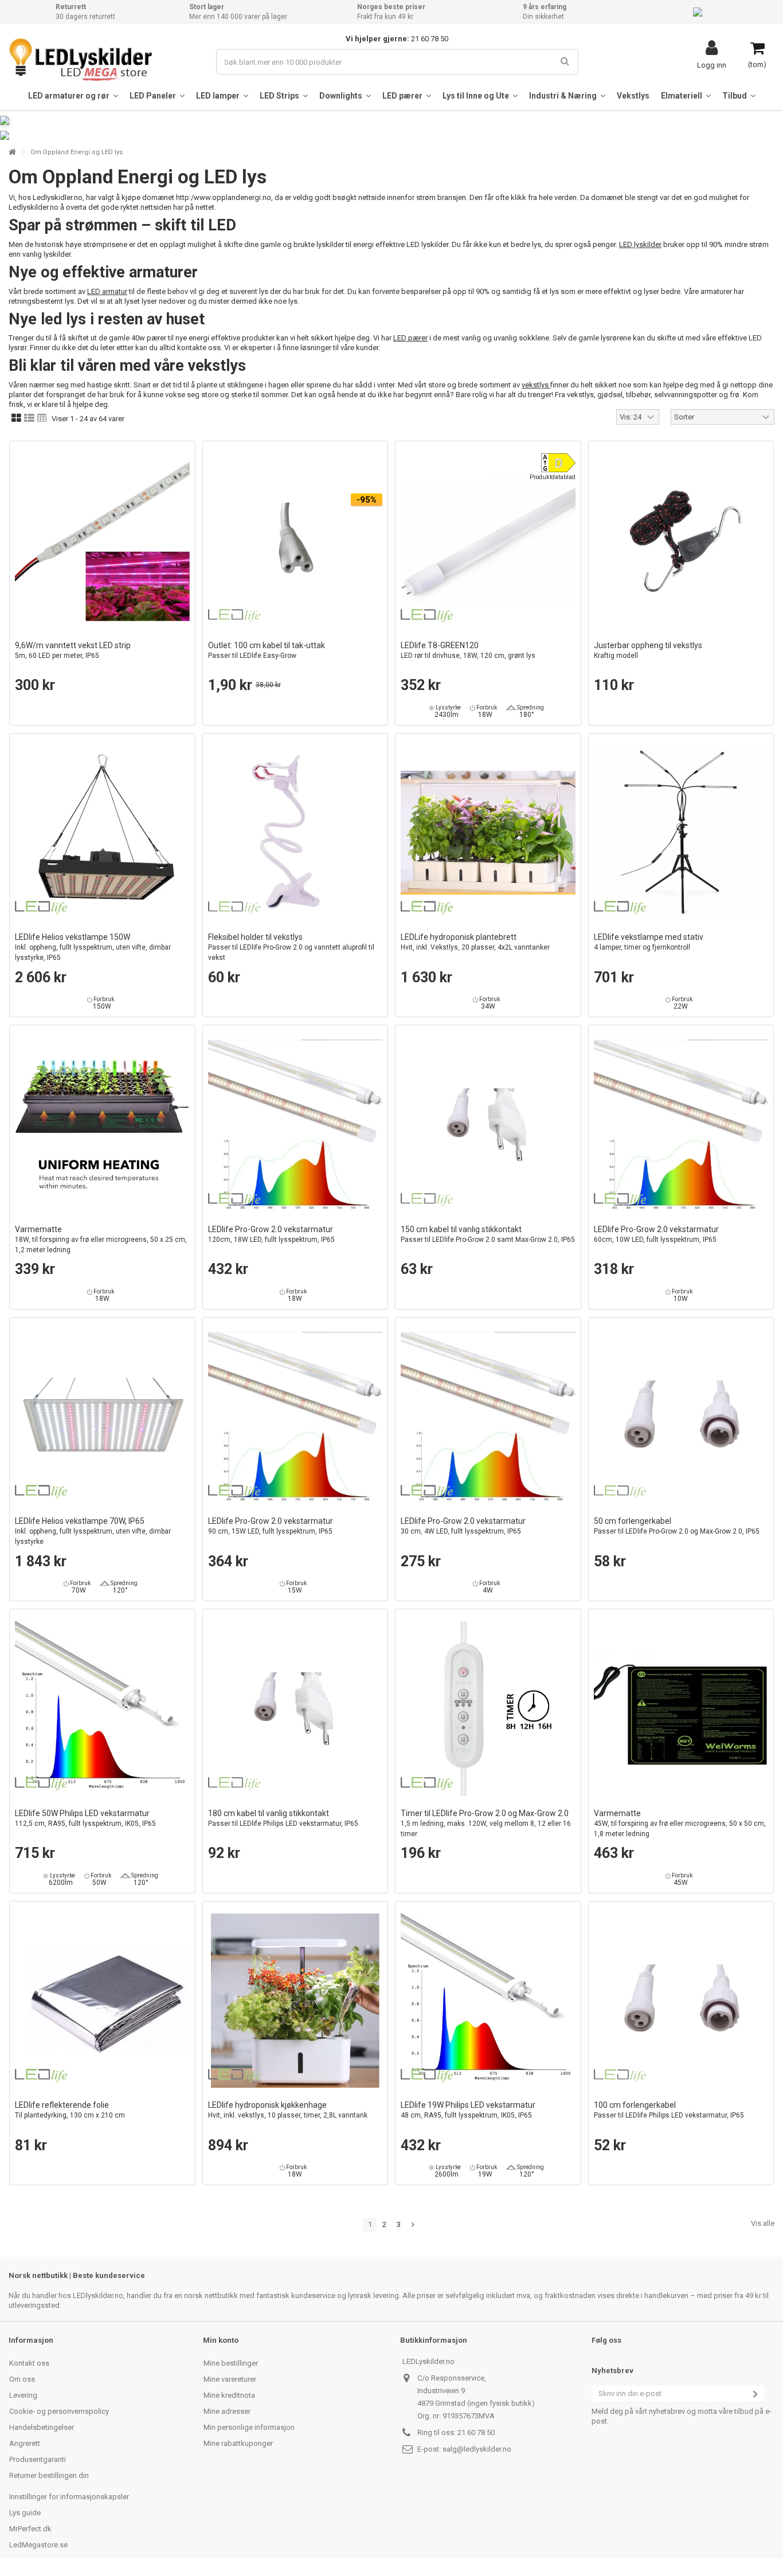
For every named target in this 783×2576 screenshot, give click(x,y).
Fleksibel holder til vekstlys (291, 947)
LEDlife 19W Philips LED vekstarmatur (468, 2110)
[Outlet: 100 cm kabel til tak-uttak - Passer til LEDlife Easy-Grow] (295, 541)
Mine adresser (227, 2411)
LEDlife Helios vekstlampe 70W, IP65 (93, 1531)
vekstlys (536, 385)
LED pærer (410, 338)
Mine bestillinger (231, 2363)
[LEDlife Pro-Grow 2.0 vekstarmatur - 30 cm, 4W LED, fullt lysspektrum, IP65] (488, 1417)
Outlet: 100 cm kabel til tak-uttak (267, 650)
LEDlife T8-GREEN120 (468, 650)
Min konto (221, 2340)
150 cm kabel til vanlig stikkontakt (488, 1234)
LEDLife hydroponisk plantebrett (475, 942)
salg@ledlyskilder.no (477, 2449)
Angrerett (25, 2443)
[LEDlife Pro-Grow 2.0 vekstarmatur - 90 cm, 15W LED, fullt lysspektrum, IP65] (295, 1417)
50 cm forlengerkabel (677, 1526)
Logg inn (712, 65)
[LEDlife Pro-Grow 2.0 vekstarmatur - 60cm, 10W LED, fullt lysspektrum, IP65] (681, 1125)
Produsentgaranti (38, 2459)
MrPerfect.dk (30, 2529)
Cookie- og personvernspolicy (59, 2411)
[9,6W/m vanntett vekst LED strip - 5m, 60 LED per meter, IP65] (102, 541)
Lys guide (25, 2513)
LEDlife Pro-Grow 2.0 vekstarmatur (271, 1234)
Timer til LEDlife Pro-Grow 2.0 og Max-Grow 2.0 (486, 1823)
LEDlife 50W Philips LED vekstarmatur (85, 1818)
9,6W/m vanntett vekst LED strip (73, 650)
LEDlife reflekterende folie (70, 2110)
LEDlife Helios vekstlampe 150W (93, 947)
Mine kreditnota (229, 2395)
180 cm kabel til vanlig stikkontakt (283, 1818)
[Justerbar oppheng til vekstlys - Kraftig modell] (681, 541)
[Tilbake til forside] (12, 152)
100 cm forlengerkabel (669, 2110)
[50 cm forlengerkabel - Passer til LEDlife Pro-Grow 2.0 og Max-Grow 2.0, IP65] (681, 1417)
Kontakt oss (29, 2363)
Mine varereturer (230, 2379)
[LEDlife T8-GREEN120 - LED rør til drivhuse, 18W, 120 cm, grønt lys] (488, 541)
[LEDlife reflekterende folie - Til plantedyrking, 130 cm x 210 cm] (102, 2001)
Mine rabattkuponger (238, 2443)
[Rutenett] (16, 418)
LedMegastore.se (38, 2545)
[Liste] (29, 418)
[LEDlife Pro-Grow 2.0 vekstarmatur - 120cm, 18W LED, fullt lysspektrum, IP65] (295, 1125)
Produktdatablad (553, 477)
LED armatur (107, 291)
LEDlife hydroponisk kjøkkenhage (288, 2110)
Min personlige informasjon (249, 2427)
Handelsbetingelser (42, 2427)
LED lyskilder (640, 244)
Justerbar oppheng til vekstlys (648, 650)
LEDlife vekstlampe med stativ (649, 942)
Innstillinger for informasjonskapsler (69, 2497)
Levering (23, 2395)
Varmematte (101, 1239)
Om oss (22, 2379)
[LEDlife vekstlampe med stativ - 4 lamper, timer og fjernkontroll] (681, 833)
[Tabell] (42, 418)
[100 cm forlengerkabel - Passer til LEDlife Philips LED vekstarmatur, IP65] (681, 2001)
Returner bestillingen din (49, 2475)
